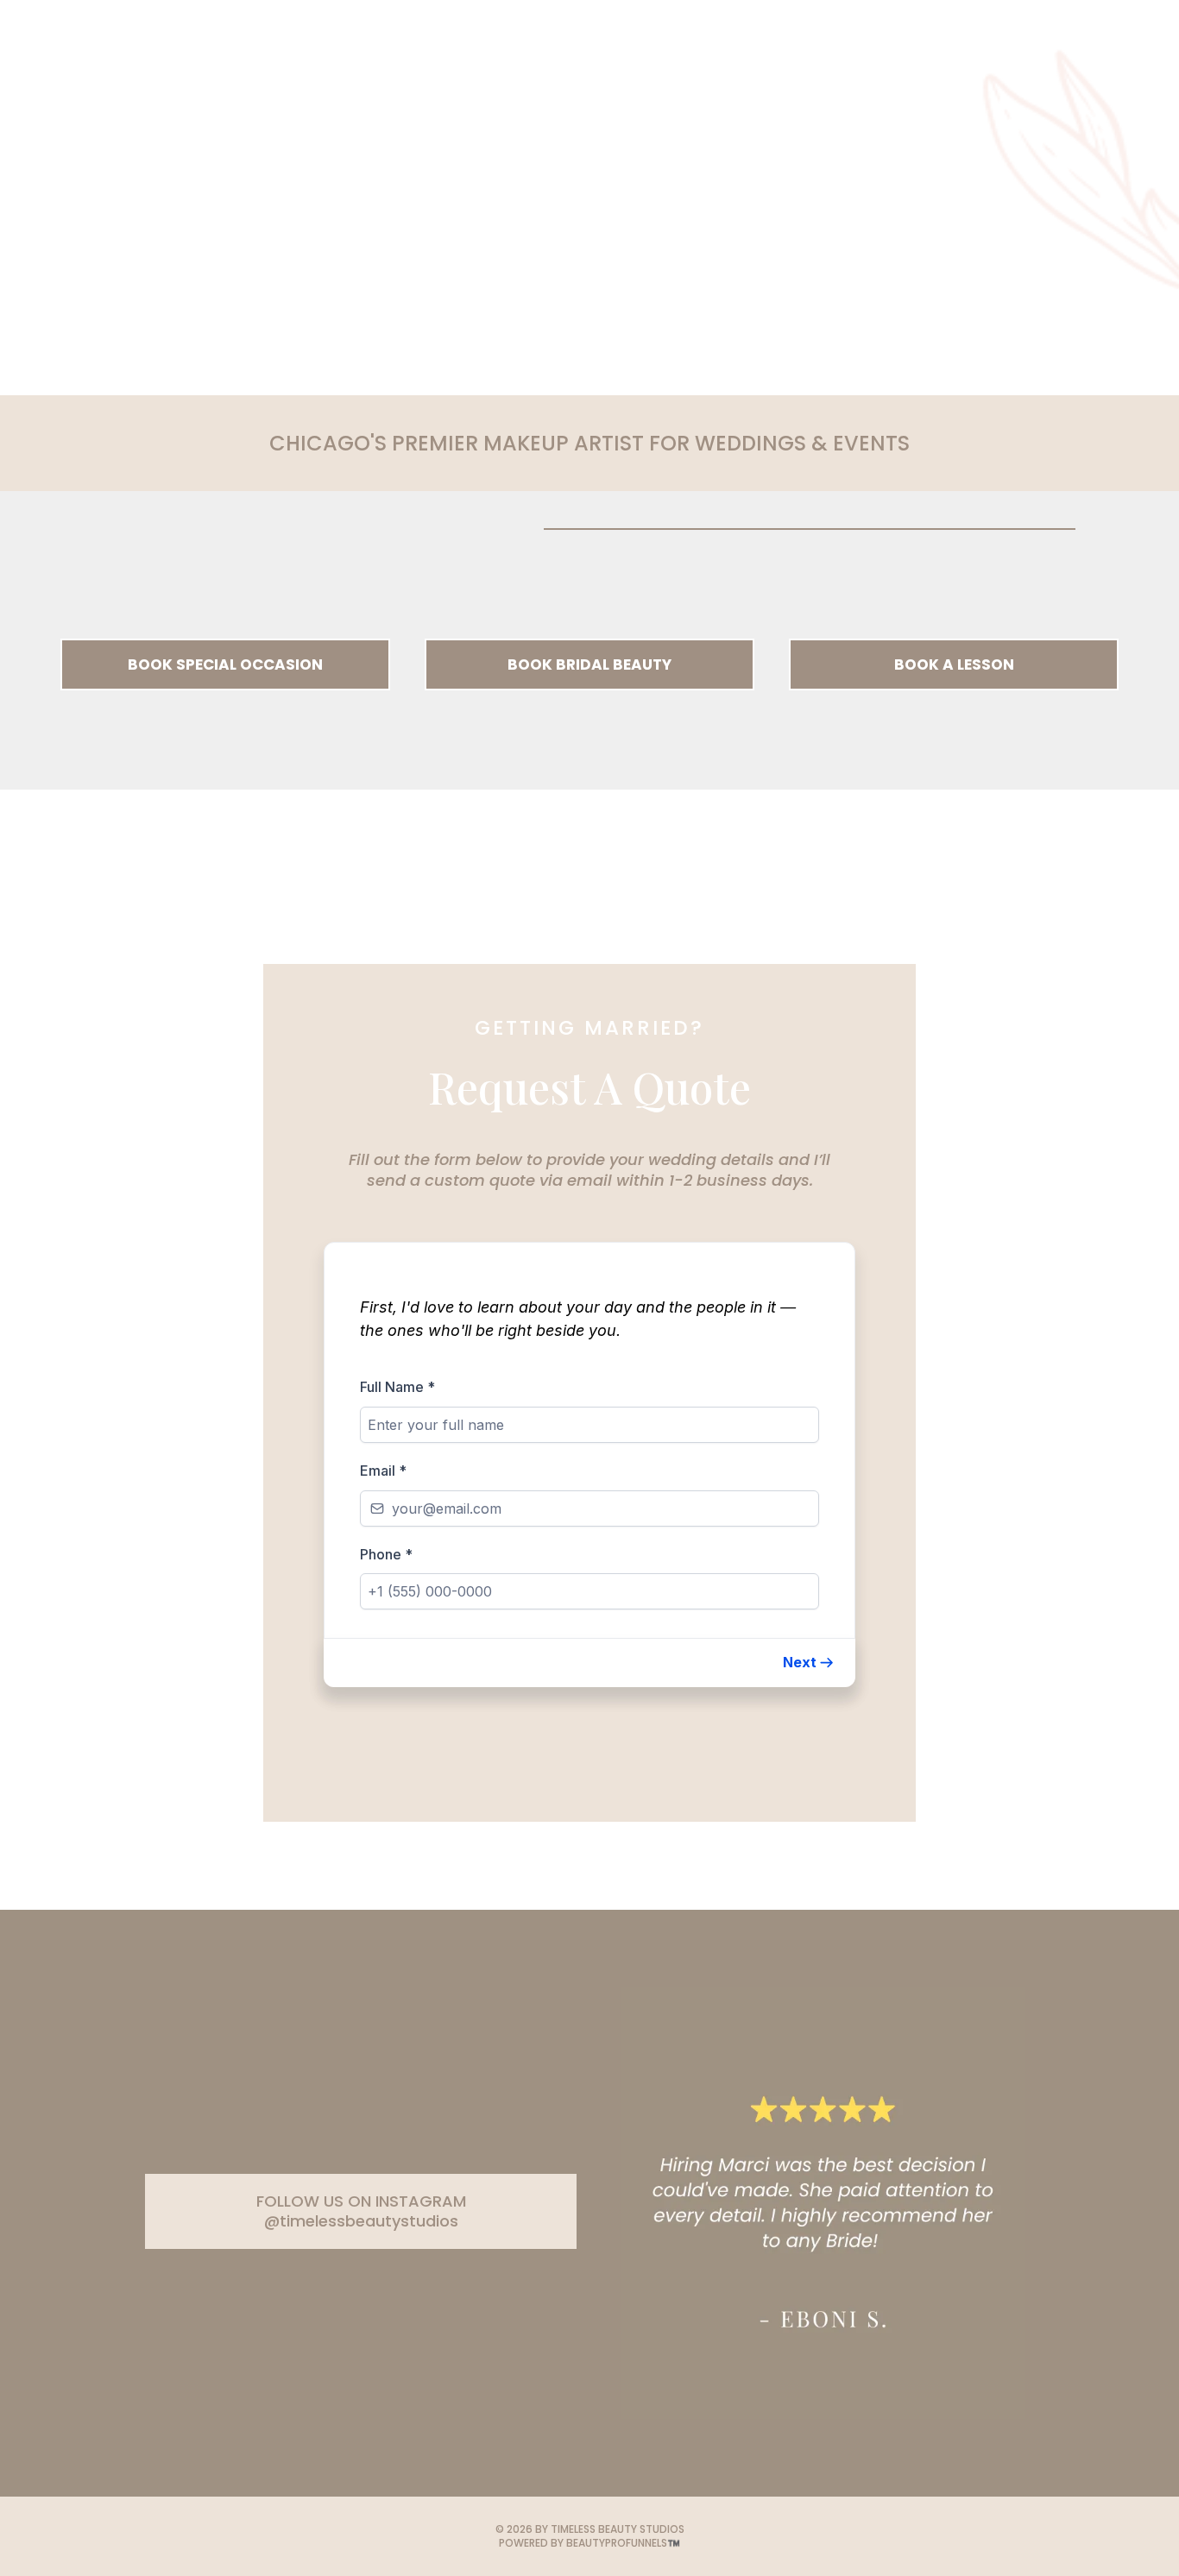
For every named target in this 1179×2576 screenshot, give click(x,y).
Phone (386, 1554)
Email (383, 1471)
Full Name (397, 1387)
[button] (809, 1662)
